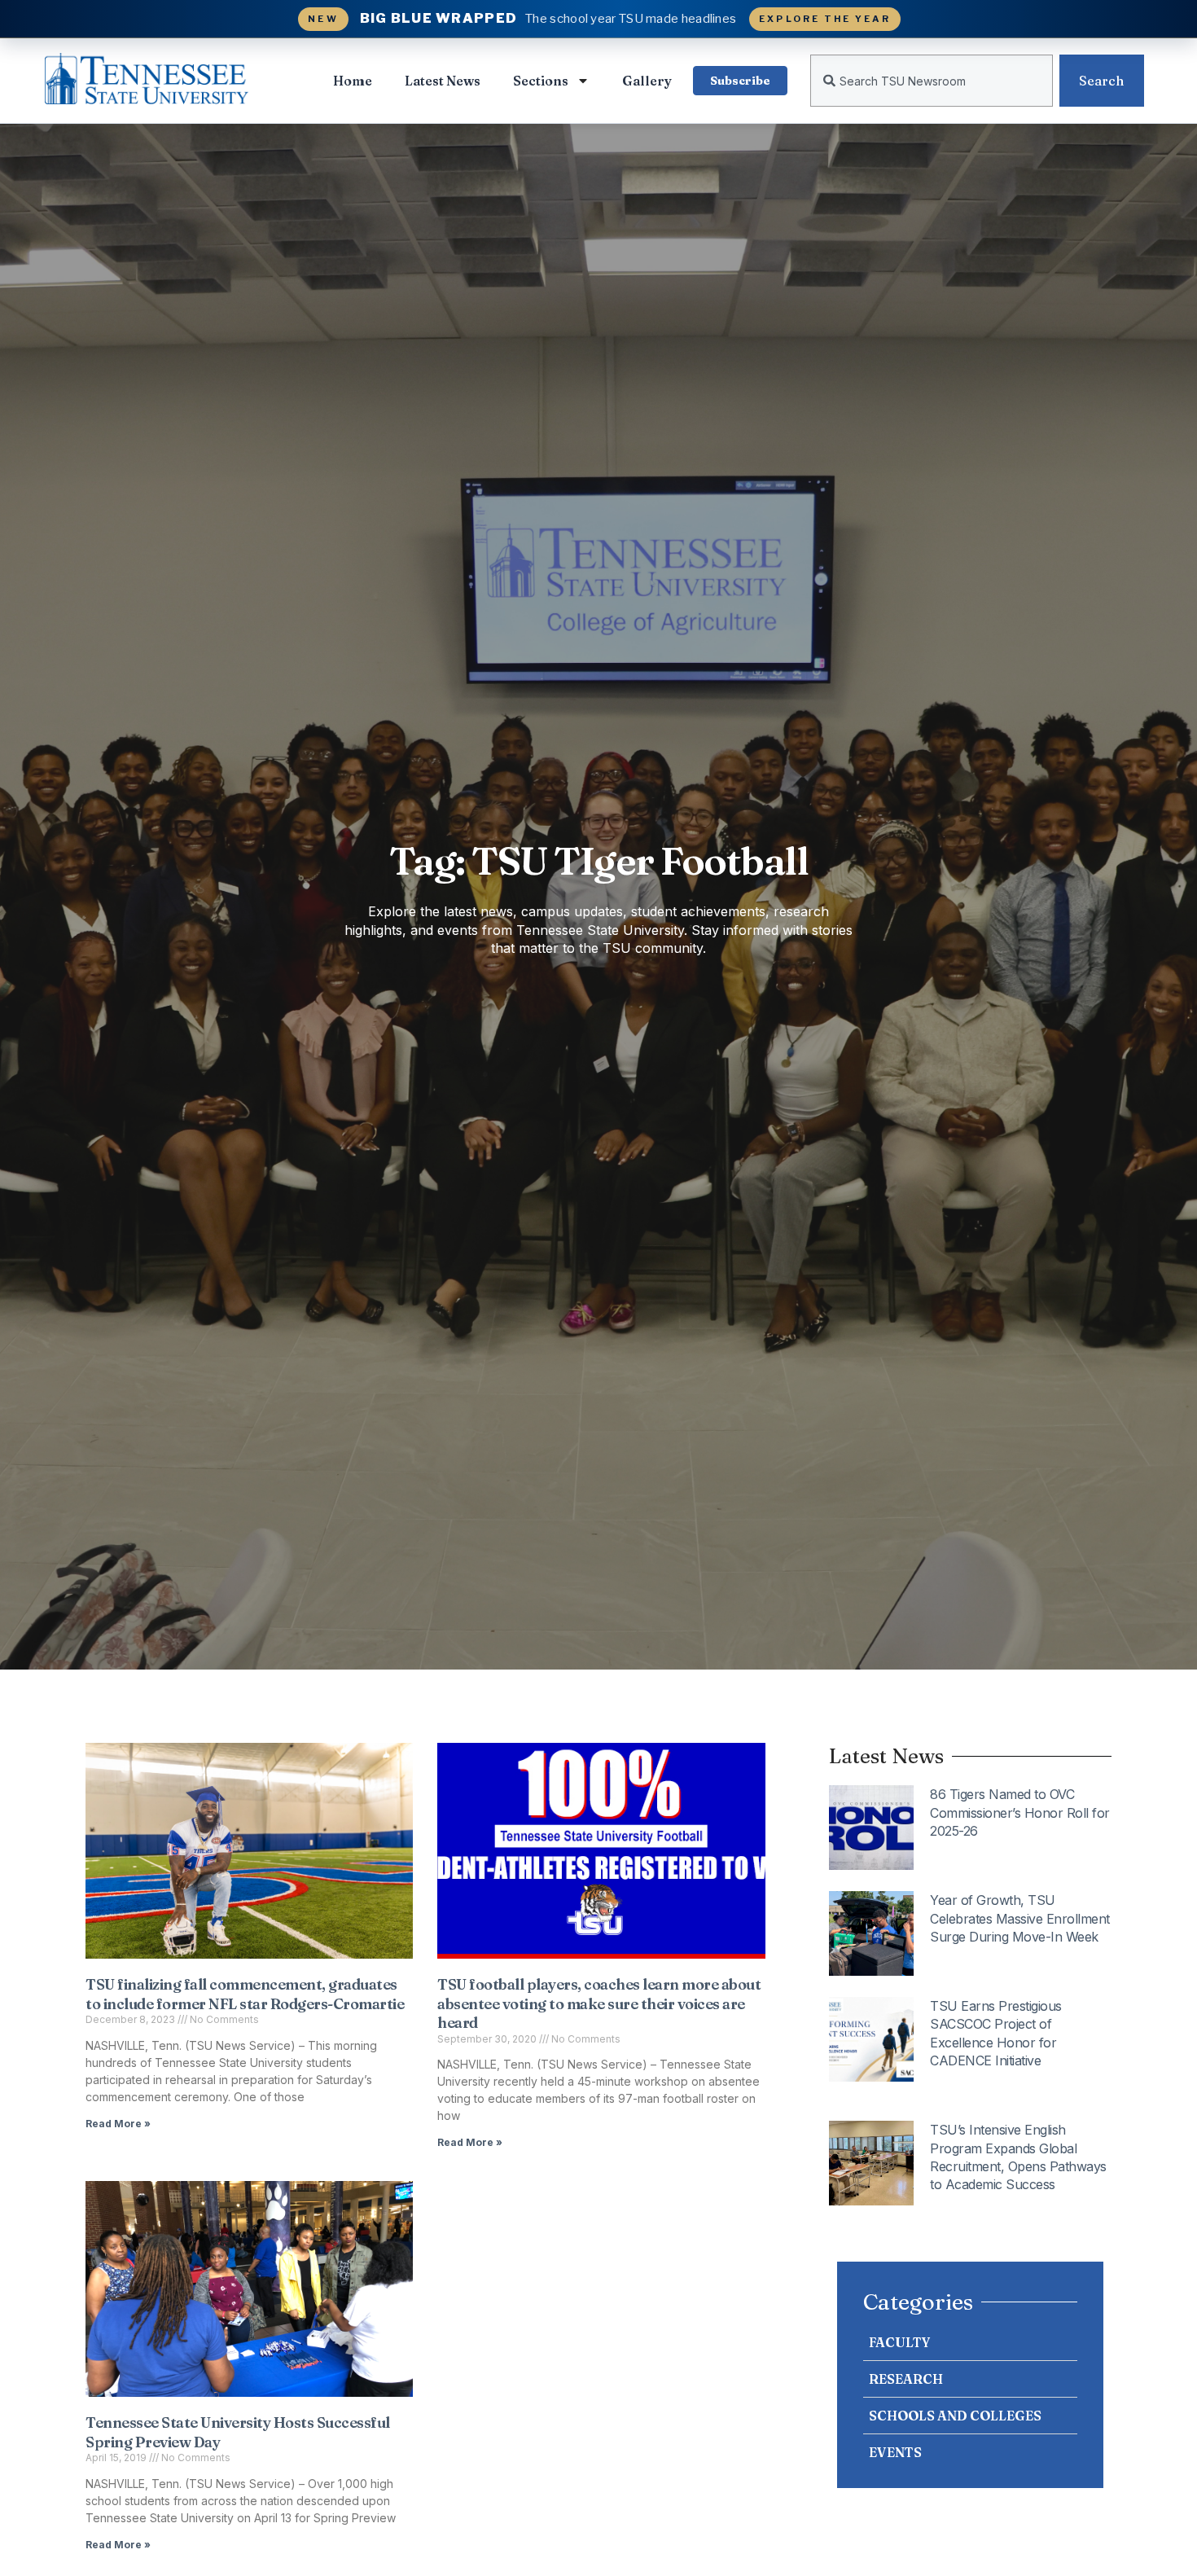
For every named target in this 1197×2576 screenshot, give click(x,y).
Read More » (118, 2124)
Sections (541, 81)
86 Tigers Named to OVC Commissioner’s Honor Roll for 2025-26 (1020, 1812)
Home (353, 81)
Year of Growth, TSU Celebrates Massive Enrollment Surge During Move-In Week (1020, 1918)
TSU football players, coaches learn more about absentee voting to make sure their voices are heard (599, 2003)
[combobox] (932, 81)
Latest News (443, 81)
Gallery (647, 81)
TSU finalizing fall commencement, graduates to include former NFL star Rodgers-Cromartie (246, 1994)
